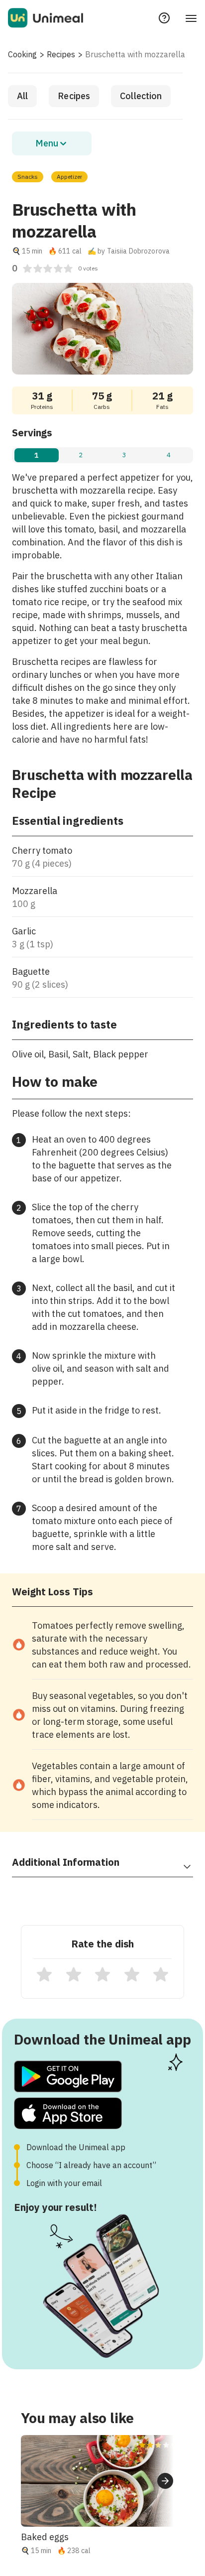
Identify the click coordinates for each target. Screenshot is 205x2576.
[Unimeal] (46, 18)
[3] (102, 1974)
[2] (74, 1974)
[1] (44, 1974)
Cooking (22, 54)
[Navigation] (191, 18)
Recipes (61, 54)
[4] (132, 1974)
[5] (161, 1974)
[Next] (165, 2481)
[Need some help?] (164, 18)
